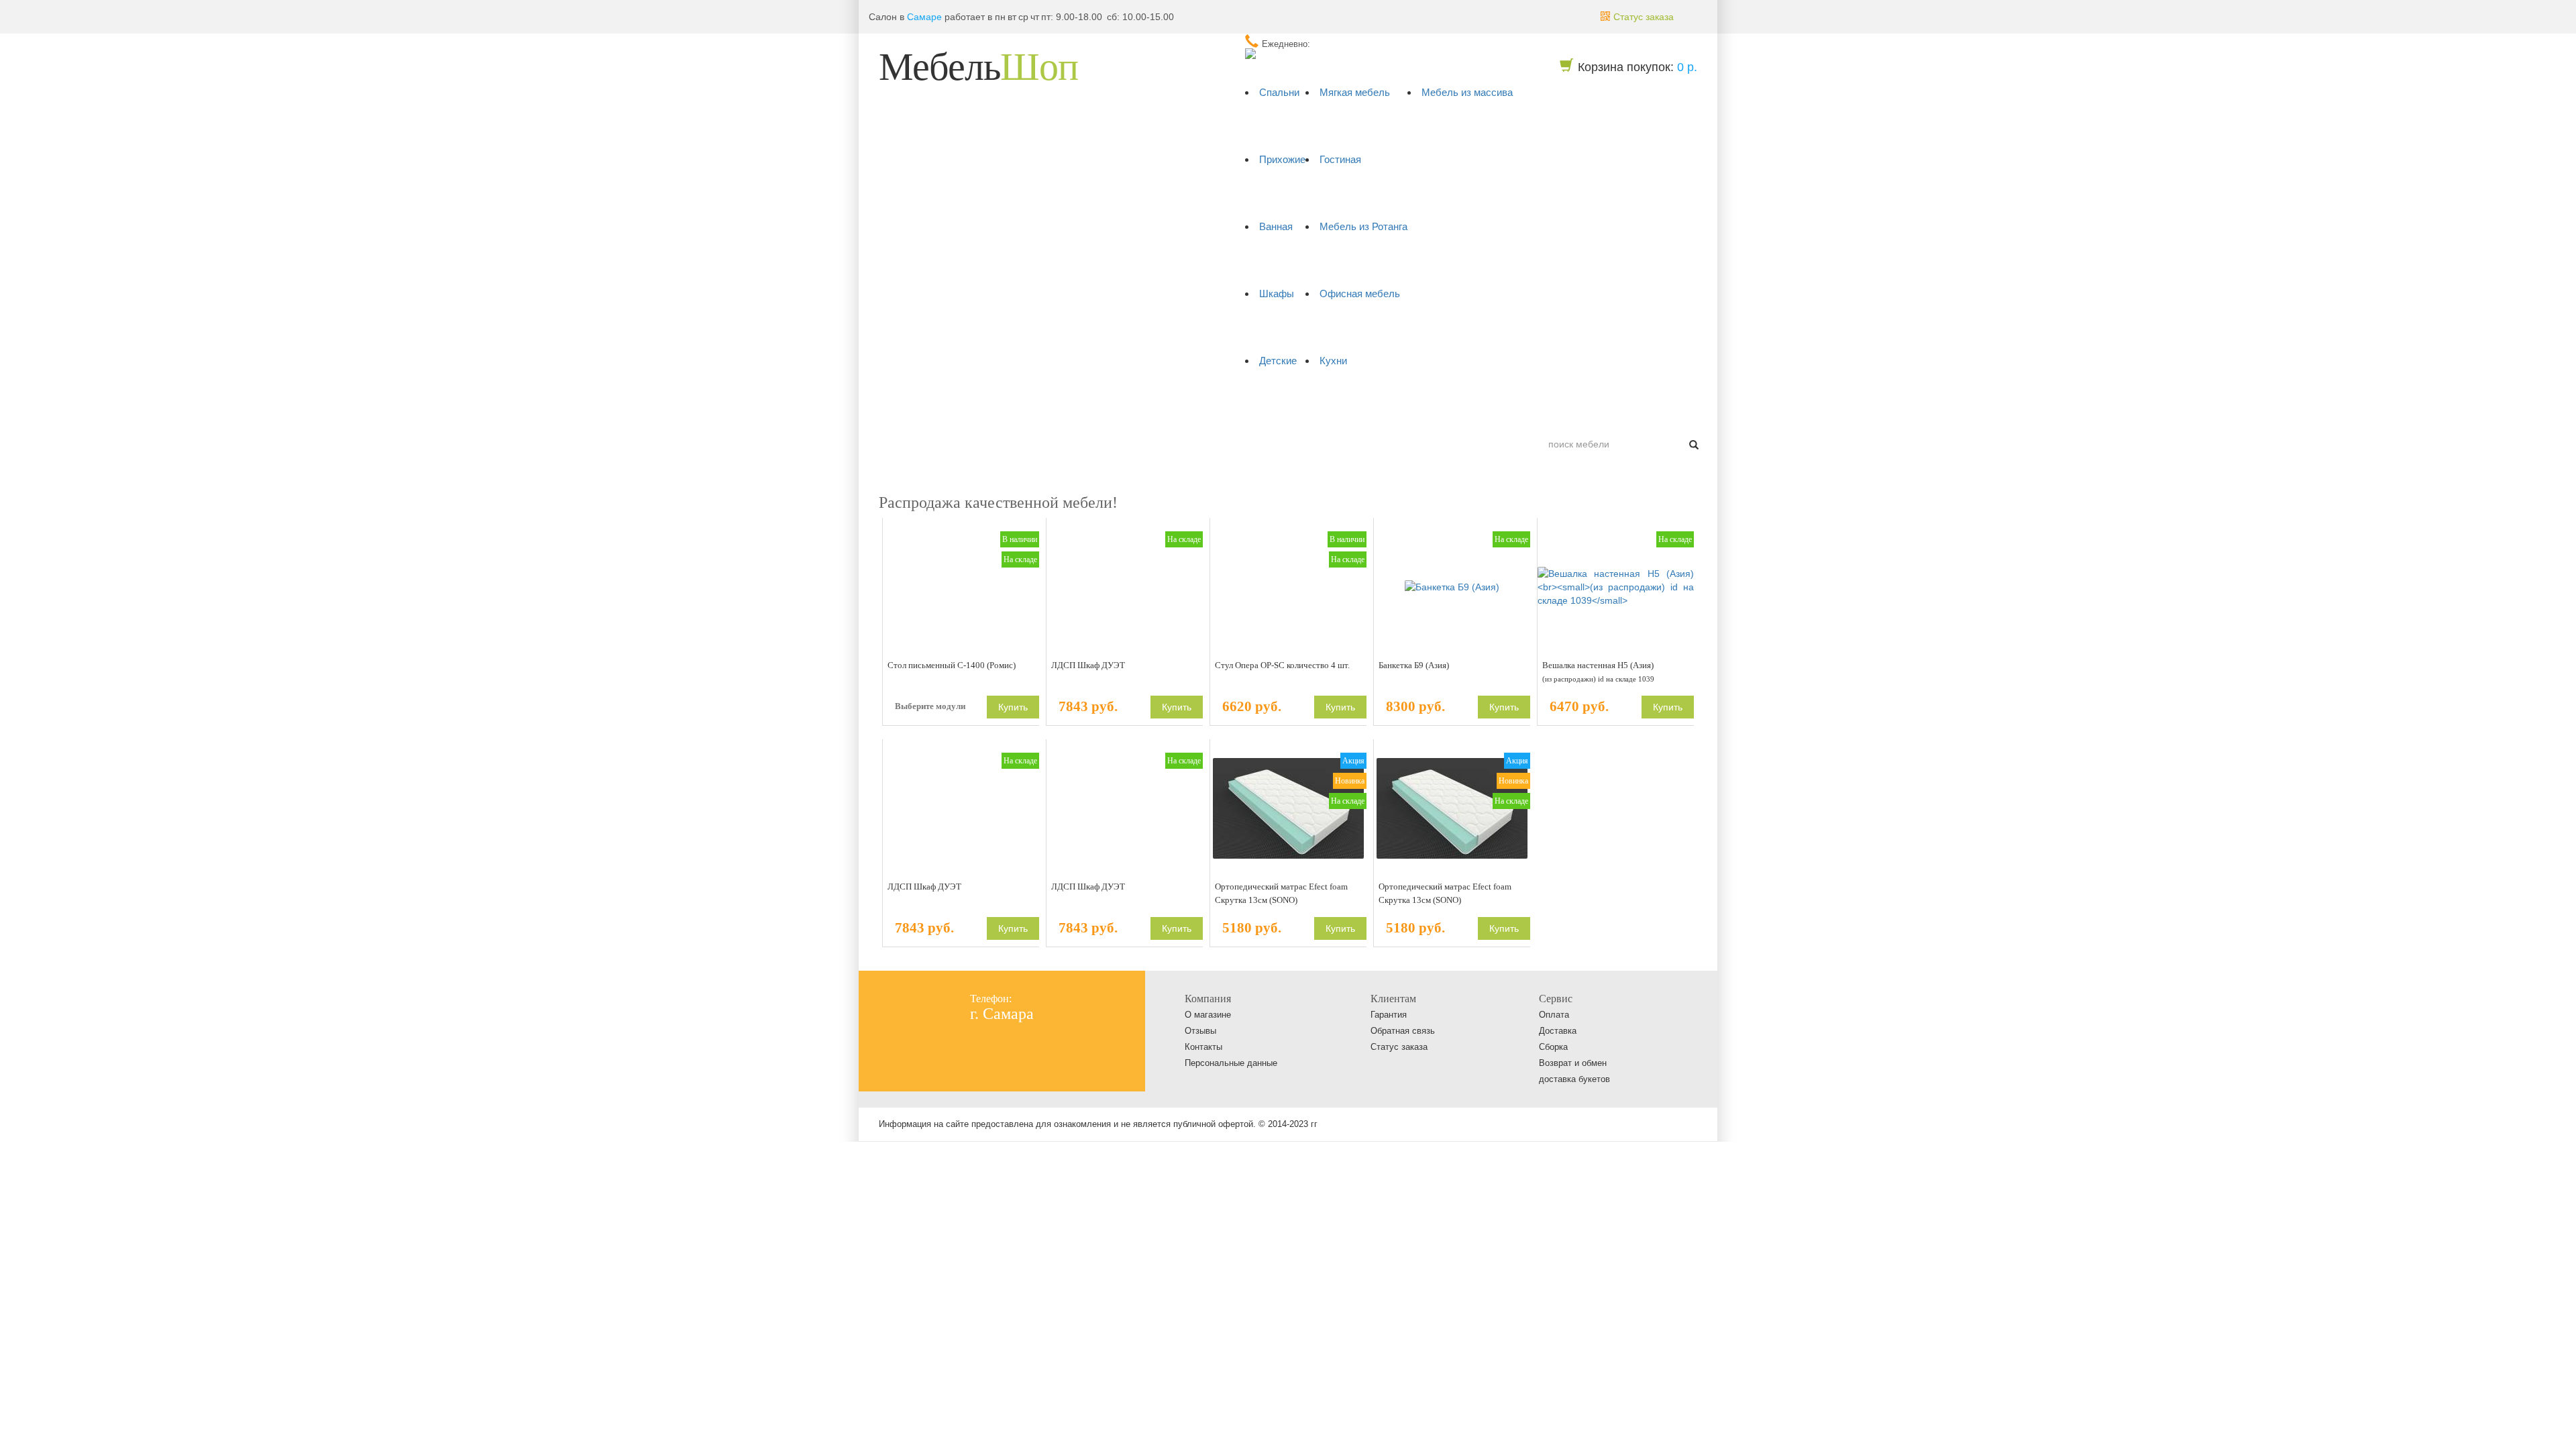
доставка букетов (1574, 1079)
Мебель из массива (1467, 92)
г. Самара (1002, 1014)
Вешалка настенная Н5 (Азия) (1598, 672)
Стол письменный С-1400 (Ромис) (952, 665)
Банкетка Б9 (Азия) (1414, 665)
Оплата (941, 411)
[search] (1694, 444)
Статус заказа (1399, 1047)
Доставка (990, 411)
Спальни (1279, 92)
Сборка (1553, 1047)
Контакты (1044, 411)
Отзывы (1200, 1031)
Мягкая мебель (1355, 92)
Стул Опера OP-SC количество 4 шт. (1282, 665)
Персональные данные (1231, 1063)
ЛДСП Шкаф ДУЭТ (1088, 665)
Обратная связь (1403, 1031)
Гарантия (1389, 1015)
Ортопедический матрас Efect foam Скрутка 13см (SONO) (1281, 893)
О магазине (1208, 1015)
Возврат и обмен (1573, 1063)
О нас (898, 411)
